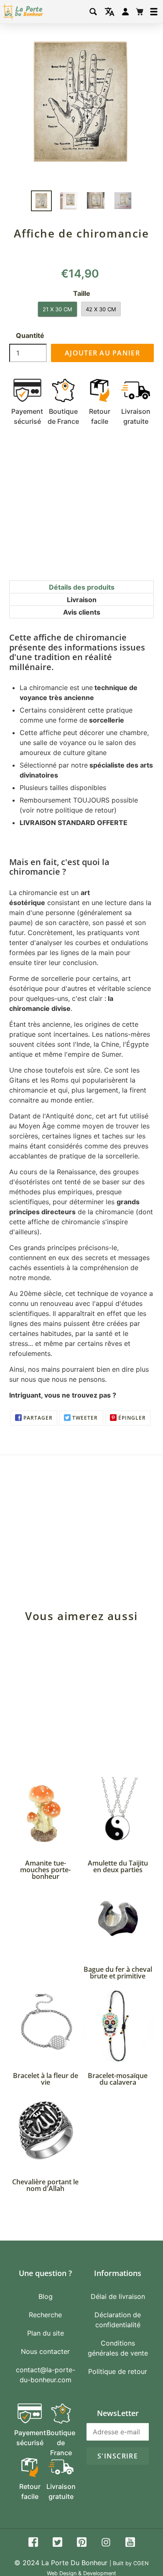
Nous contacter (45, 2351)
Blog (46, 2296)
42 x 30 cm (101, 309)
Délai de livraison (118, 2296)
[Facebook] (33, 2543)
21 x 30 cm (57, 309)
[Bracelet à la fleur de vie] (45, 2026)
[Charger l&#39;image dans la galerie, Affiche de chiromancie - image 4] (123, 201)
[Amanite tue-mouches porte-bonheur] (45, 1813)
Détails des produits (82, 587)
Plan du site (46, 2333)
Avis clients (82, 612)
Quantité (30, 335)
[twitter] (57, 2543)
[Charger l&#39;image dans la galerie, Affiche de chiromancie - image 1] (41, 201)
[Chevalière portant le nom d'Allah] (45, 2132)
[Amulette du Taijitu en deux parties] (118, 1813)
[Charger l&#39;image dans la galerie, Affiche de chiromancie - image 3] (96, 200)
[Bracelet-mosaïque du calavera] (118, 2026)
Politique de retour (118, 2371)
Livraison (82, 600)
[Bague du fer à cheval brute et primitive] (118, 1919)
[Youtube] (130, 2543)
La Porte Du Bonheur (74, 2563)
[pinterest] (82, 2543)
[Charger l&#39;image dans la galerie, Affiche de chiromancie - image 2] (69, 201)
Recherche (45, 2315)
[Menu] (154, 12)
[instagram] (106, 2543)
